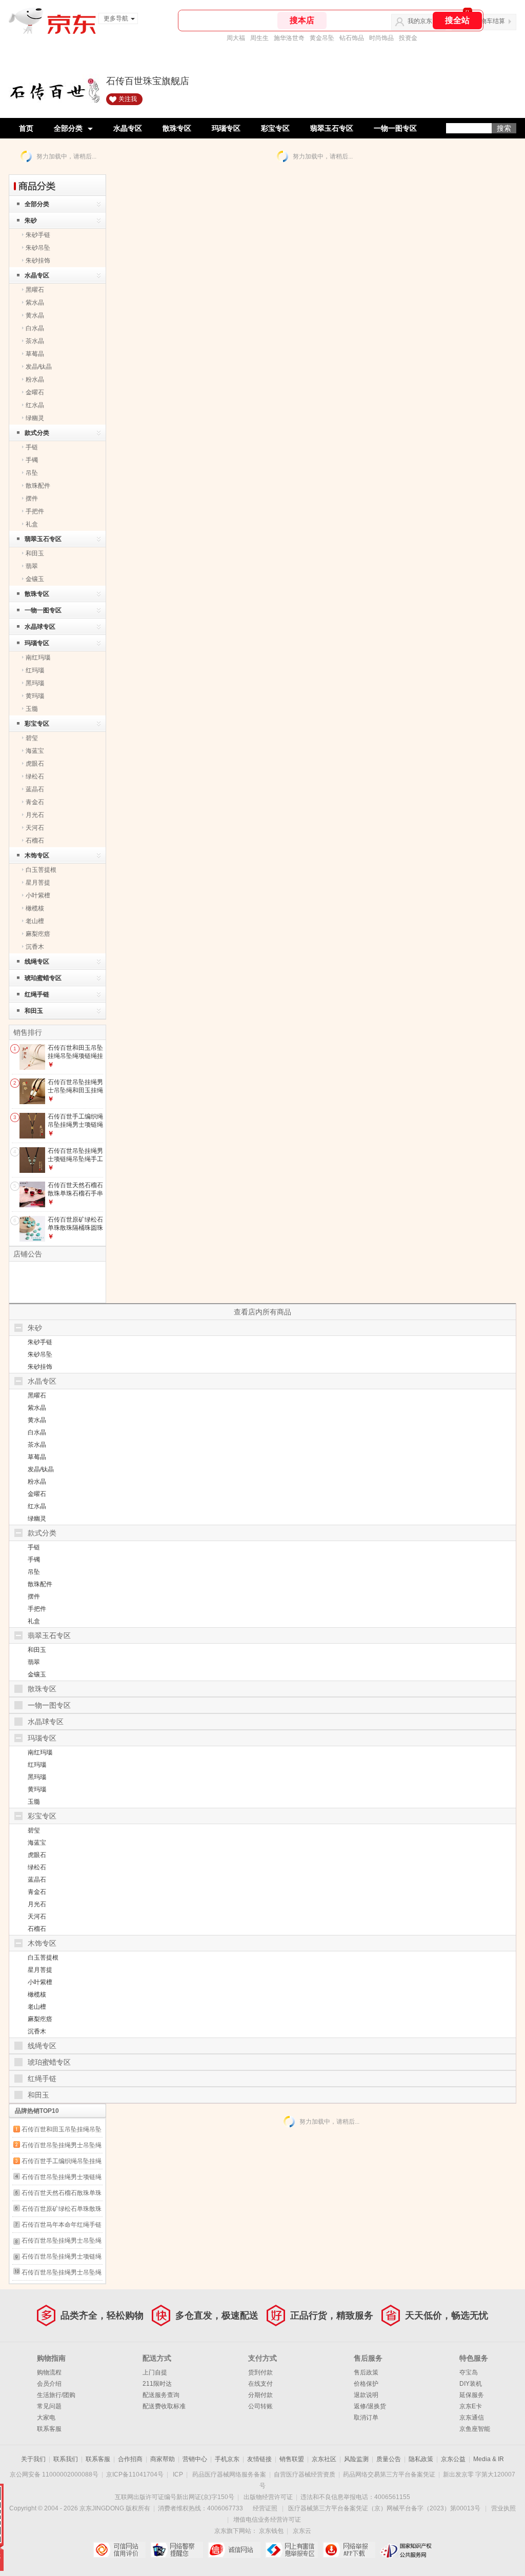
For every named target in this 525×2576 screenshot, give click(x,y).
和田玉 (35, 553)
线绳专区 (37, 962)
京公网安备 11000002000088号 (54, 2474)
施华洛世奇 (289, 38)
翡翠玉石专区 (332, 128)
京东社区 (324, 2459)
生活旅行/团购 (56, 2395)
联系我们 (66, 2459)
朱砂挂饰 (38, 261)
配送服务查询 (161, 2395)
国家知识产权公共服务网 (406, 2550)
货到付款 (260, 2372)
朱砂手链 (38, 235)
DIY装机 (471, 2384)
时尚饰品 (381, 38)
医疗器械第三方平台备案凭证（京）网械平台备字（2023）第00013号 (384, 2508)
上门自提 (155, 2372)
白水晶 (35, 328)
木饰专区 (37, 855)
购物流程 (49, 2372)
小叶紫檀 (38, 895)
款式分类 (37, 433)
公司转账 (260, 2406)
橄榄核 (35, 908)
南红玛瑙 (38, 657)
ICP (178, 2474)
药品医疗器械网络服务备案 (229, 2474)
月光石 (35, 815)
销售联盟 (292, 2459)
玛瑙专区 (226, 128)
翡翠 (32, 566)
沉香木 (35, 947)
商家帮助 (163, 2459)
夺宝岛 (469, 2372)
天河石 (35, 828)
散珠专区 (177, 128)
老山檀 (35, 921)
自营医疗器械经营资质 (305, 2474)
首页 (26, 128)
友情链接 (259, 2459)
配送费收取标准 (164, 2406)
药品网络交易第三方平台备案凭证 (389, 2474)
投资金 (408, 38)
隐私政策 (421, 2459)
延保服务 (472, 2395)
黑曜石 (35, 290)
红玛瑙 (35, 670)
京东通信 (472, 2418)
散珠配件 (38, 486)
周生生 (259, 38)
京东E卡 (471, 2406)
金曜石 (35, 392)
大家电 (46, 2418)
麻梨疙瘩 (38, 934)
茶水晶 (35, 341)
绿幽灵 (35, 418)
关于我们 (33, 2459)
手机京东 (227, 2459)
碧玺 (32, 738)
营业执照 (503, 2508)
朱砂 (31, 221)
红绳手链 (37, 994)
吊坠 (32, 473)
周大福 (236, 38)
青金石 (35, 802)
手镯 (32, 460)
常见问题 (49, 2406)
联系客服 (49, 2429)
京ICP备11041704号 (135, 2474)
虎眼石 (35, 764)
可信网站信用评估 (119, 2550)
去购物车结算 (487, 21)
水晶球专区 (40, 627)
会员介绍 (49, 2384)
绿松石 (35, 776)
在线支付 (260, 2384)
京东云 (302, 2531)
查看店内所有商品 (262, 1312)
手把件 (35, 511)
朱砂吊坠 (38, 248)
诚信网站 (234, 2550)
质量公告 (389, 2459)
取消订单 (366, 2418)
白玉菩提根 (41, 870)
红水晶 (35, 405)
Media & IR (489, 2459)
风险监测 (356, 2459)
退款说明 (366, 2395)
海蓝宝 (35, 751)
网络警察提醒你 (177, 2550)
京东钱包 (271, 2531)
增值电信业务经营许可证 (267, 2520)
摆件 (32, 498)
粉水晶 (35, 380)
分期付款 (260, 2395)
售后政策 (366, 2372)
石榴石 (35, 841)
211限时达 (157, 2384)
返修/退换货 (370, 2406)
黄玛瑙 (35, 696)
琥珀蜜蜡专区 (43, 978)
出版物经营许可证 (268, 2497)
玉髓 (32, 709)
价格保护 (366, 2384)
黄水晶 (35, 315)
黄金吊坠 (322, 38)
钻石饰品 (352, 38)
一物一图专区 (395, 128)
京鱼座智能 (475, 2429)
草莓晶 (35, 354)
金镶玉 (35, 579)
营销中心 (195, 2459)
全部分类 (68, 128)
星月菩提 (38, 883)
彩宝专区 (275, 128)
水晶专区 (128, 128)
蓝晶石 (35, 789)
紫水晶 (35, 303)
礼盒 (32, 524)
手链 (32, 447)
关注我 (128, 99)
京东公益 (453, 2459)
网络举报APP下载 (349, 2550)
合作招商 (130, 2459)
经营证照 (265, 2508)
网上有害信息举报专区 (291, 2550)
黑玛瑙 (35, 683)
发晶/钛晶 (39, 367)
